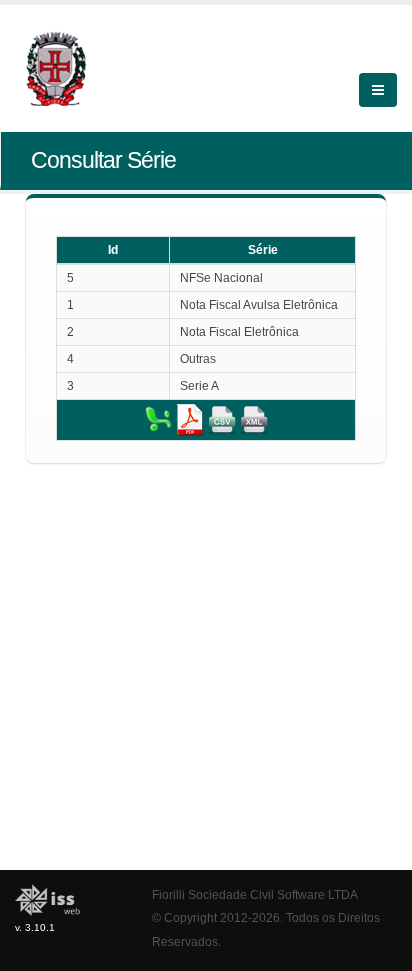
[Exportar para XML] (254, 419)
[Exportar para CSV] (222, 419)
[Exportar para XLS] (158, 419)
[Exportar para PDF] (190, 419)
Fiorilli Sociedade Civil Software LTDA (255, 894)
